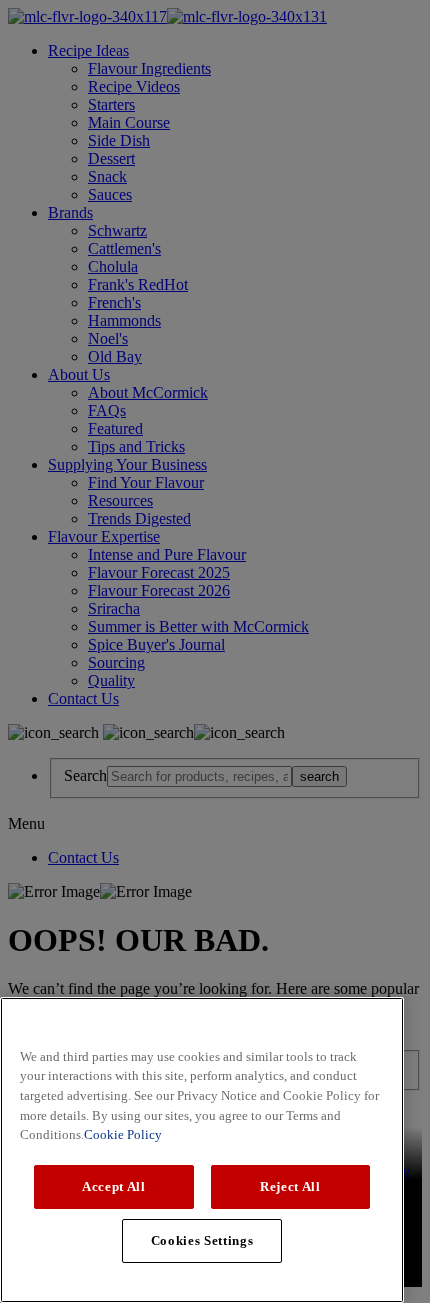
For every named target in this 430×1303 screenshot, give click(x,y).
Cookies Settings (202, 1240)
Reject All (290, 1186)
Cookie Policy (123, 1134)
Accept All (114, 1186)
